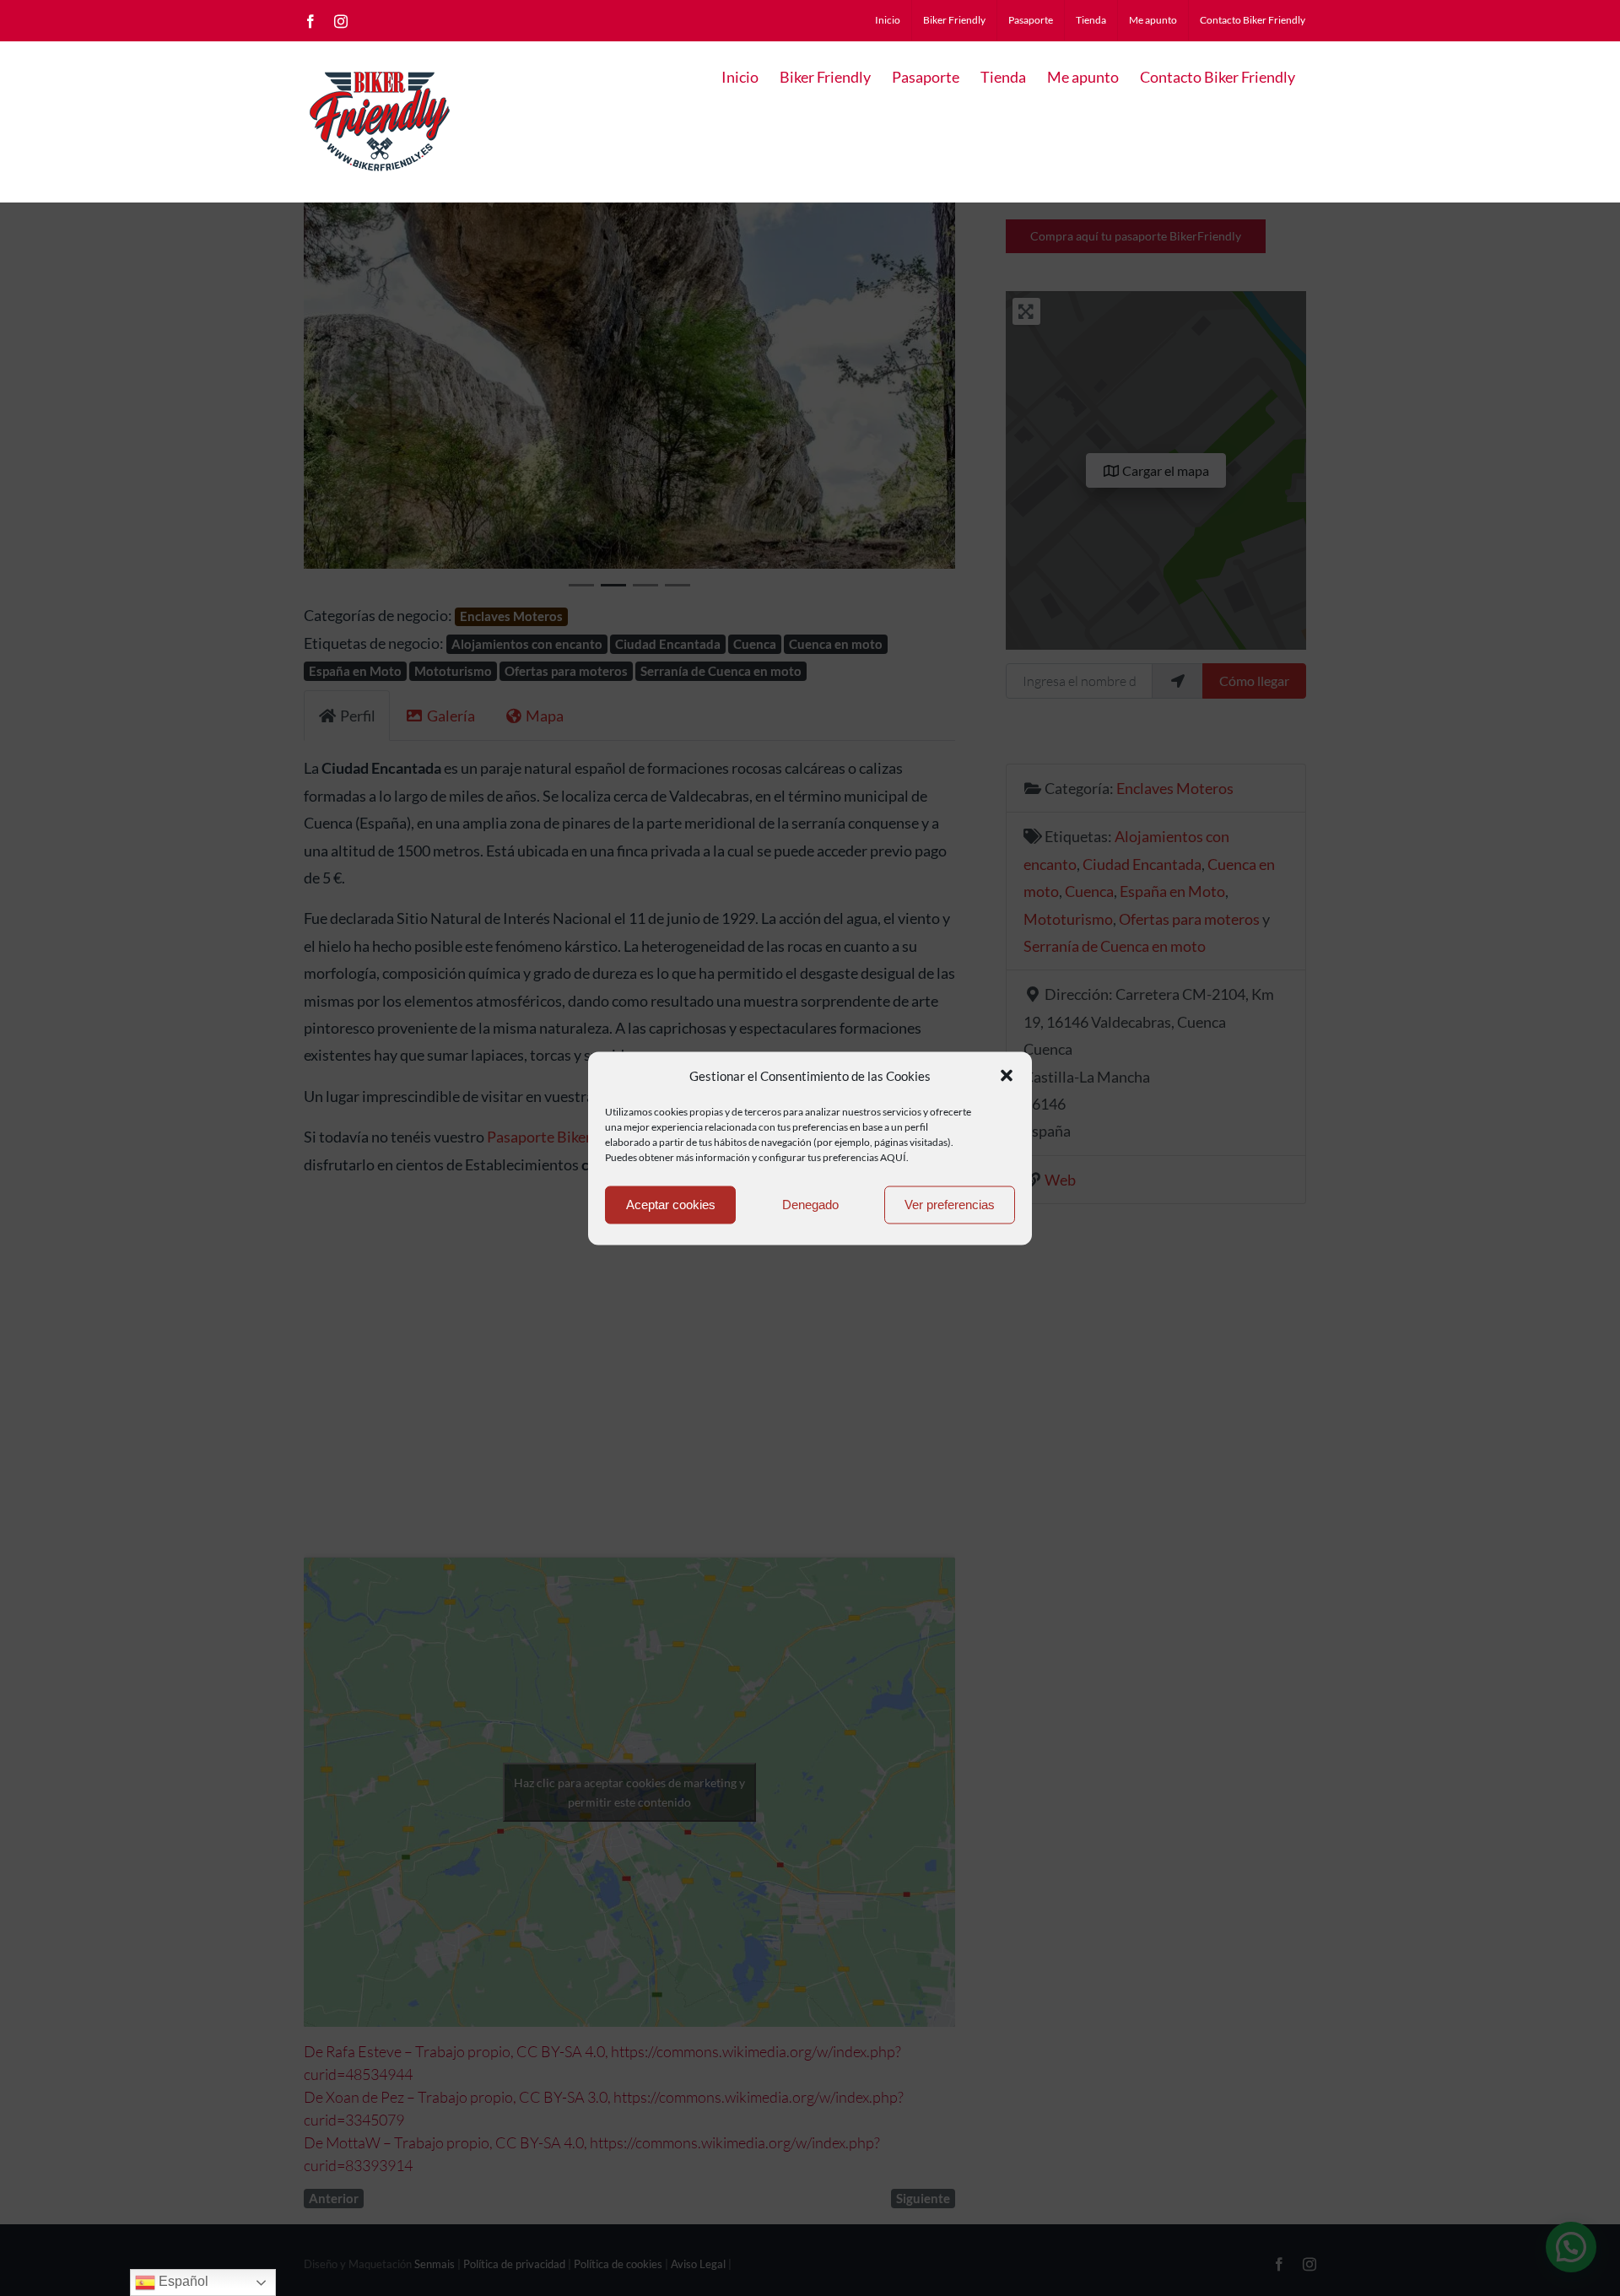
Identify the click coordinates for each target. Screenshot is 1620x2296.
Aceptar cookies (671, 1205)
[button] (1007, 1076)
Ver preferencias (950, 1205)
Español (182, 2281)
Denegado (810, 1205)
